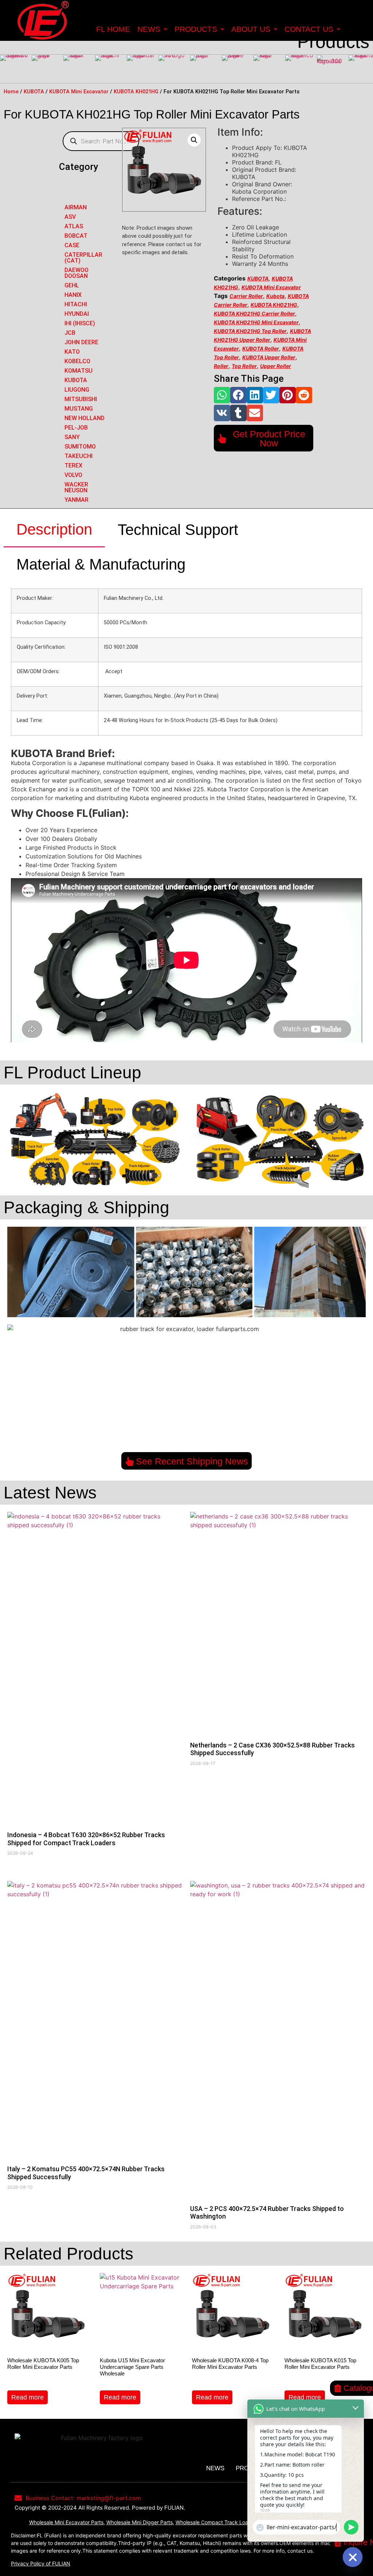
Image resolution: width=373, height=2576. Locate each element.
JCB (70, 333)
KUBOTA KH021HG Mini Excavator (256, 322)
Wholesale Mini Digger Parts (140, 2522)
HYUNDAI (77, 314)
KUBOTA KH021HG (136, 92)
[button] (222, 395)
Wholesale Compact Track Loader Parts (223, 2522)
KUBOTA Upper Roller (269, 357)
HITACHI (76, 304)
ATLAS (74, 226)
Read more (28, 2397)
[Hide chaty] (353, 2557)
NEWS (149, 29)
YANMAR (76, 500)
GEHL (72, 285)
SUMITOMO (80, 447)
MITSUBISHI (81, 399)
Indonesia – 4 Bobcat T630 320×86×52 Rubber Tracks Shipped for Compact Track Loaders (86, 1839)
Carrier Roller (246, 296)
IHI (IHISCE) (80, 323)
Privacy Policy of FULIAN (41, 2563)
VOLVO (73, 475)
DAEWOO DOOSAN (76, 273)
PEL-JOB (76, 428)
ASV (70, 217)
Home (11, 92)
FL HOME (113, 29)
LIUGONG (77, 390)
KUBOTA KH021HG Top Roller (250, 331)
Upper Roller (276, 366)
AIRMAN (76, 207)
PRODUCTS (196, 29)
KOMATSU (78, 371)
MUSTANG (79, 409)
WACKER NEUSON (76, 487)
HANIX (73, 295)
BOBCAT (76, 236)
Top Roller (244, 366)
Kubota (275, 296)
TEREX (73, 465)
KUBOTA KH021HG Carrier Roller (254, 313)
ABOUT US (251, 29)
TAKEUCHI (78, 456)
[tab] (54, 530)
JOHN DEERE (81, 342)
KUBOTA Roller (261, 348)
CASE (72, 245)
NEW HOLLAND (85, 418)
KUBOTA (34, 92)
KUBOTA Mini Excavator (79, 92)
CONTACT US (309, 29)
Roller (221, 366)
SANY (72, 437)
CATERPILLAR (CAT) (83, 258)
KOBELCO (77, 361)
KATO (72, 352)
